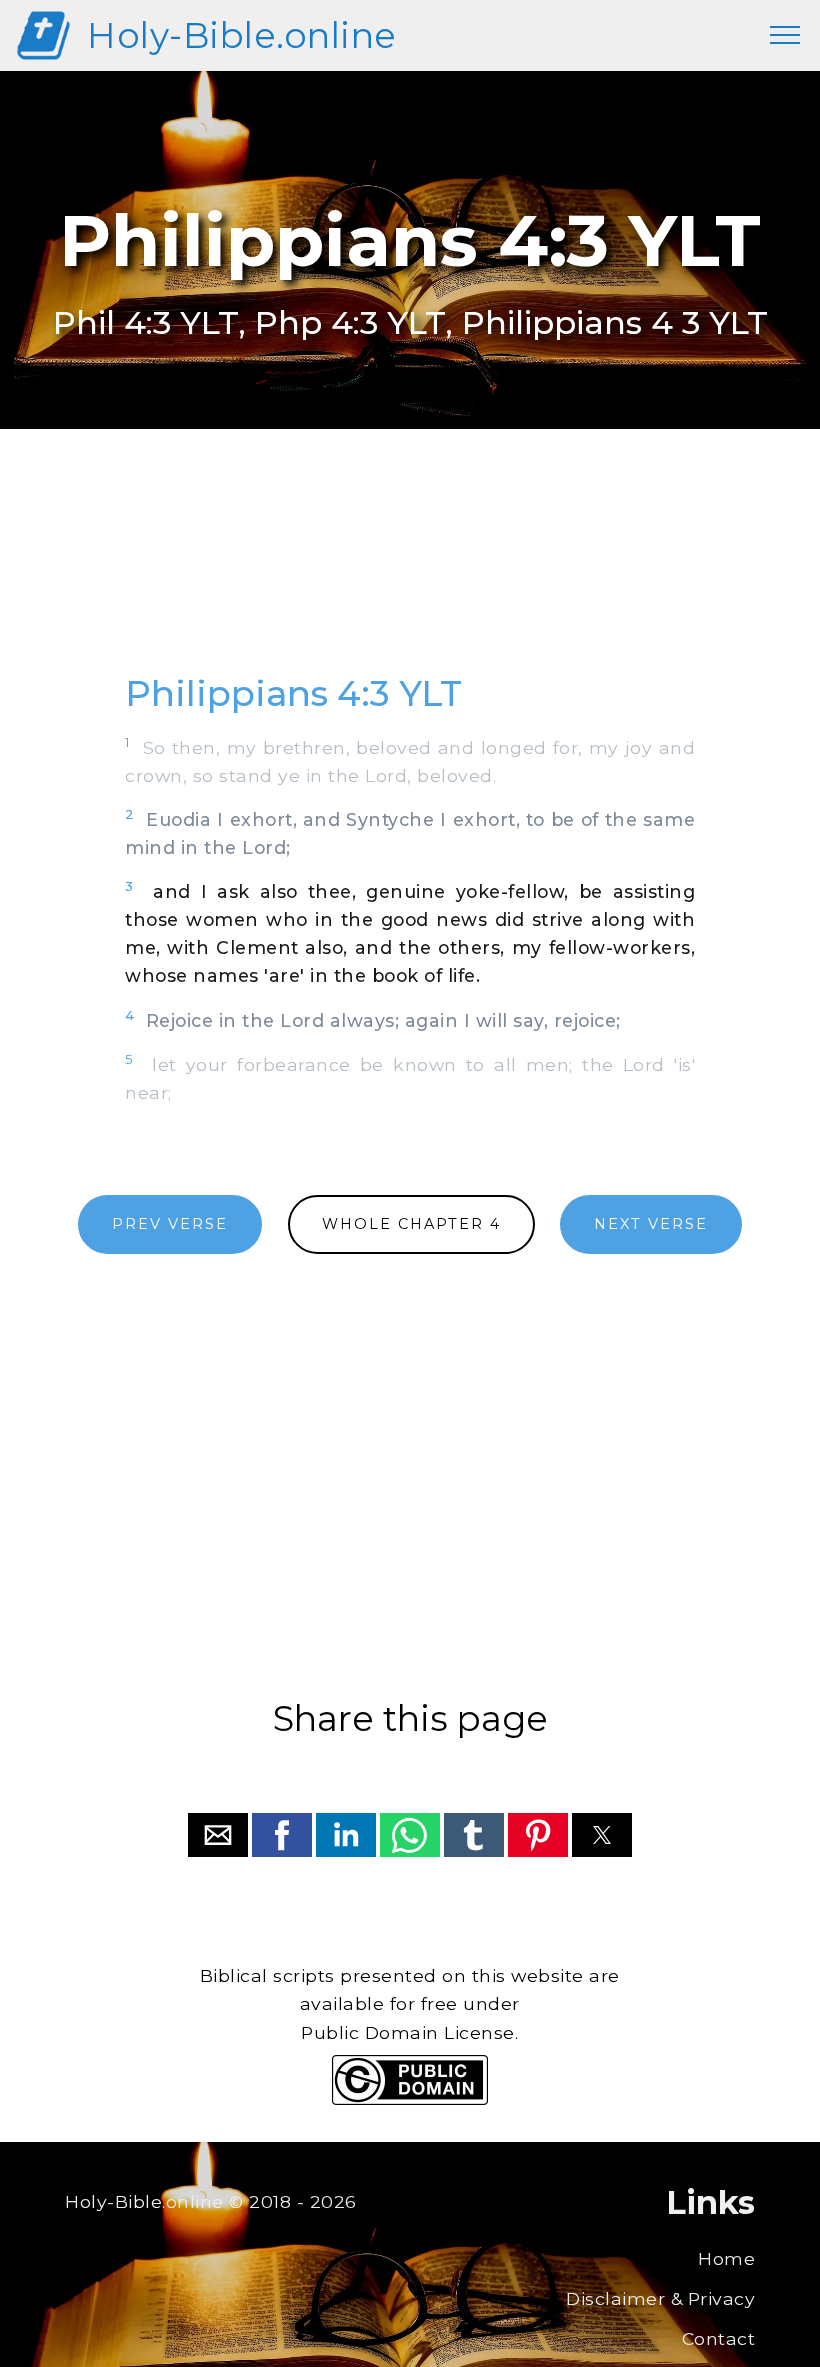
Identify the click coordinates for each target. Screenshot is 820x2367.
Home (726, 2258)
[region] (410, 573)
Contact (719, 2338)
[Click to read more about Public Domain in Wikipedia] (410, 2099)
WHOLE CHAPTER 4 (411, 1224)
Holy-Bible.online (242, 35)
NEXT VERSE (651, 1224)
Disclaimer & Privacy (660, 2298)
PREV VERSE (170, 1224)
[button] (218, 1835)
